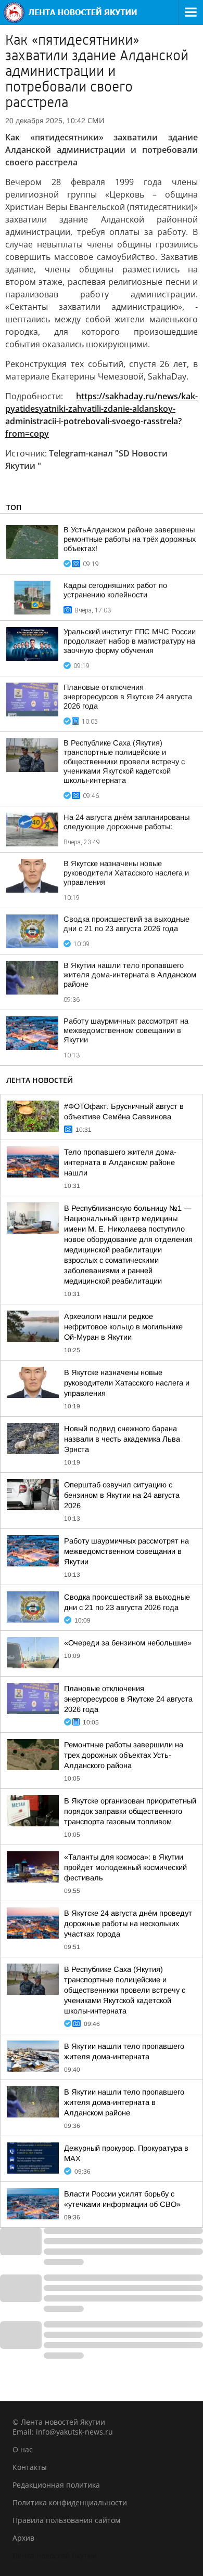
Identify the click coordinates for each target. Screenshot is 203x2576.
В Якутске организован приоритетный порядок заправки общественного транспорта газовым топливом (130, 1811)
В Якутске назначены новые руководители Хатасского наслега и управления (126, 873)
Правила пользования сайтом (66, 2520)
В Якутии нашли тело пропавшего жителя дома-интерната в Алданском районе (130, 975)
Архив (23, 2538)
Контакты (30, 2467)
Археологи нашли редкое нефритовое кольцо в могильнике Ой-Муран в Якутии (123, 1327)
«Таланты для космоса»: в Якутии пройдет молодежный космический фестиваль (125, 1867)
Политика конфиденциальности (70, 2502)
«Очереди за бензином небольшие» (128, 1643)
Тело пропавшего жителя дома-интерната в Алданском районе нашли (120, 1162)
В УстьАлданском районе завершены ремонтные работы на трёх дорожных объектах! (130, 539)
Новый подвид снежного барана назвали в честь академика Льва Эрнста (122, 1439)
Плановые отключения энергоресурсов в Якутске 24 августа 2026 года (128, 697)
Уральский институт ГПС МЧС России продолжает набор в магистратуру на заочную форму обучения (130, 641)
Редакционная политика (56, 2485)
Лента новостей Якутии (55, 2555)
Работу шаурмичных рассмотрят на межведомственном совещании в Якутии (126, 1030)
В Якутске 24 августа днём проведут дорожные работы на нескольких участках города (128, 1924)
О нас (23, 2449)
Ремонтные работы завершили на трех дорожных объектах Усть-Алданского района (124, 1755)
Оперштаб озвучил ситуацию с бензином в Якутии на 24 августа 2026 (122, 1495)
